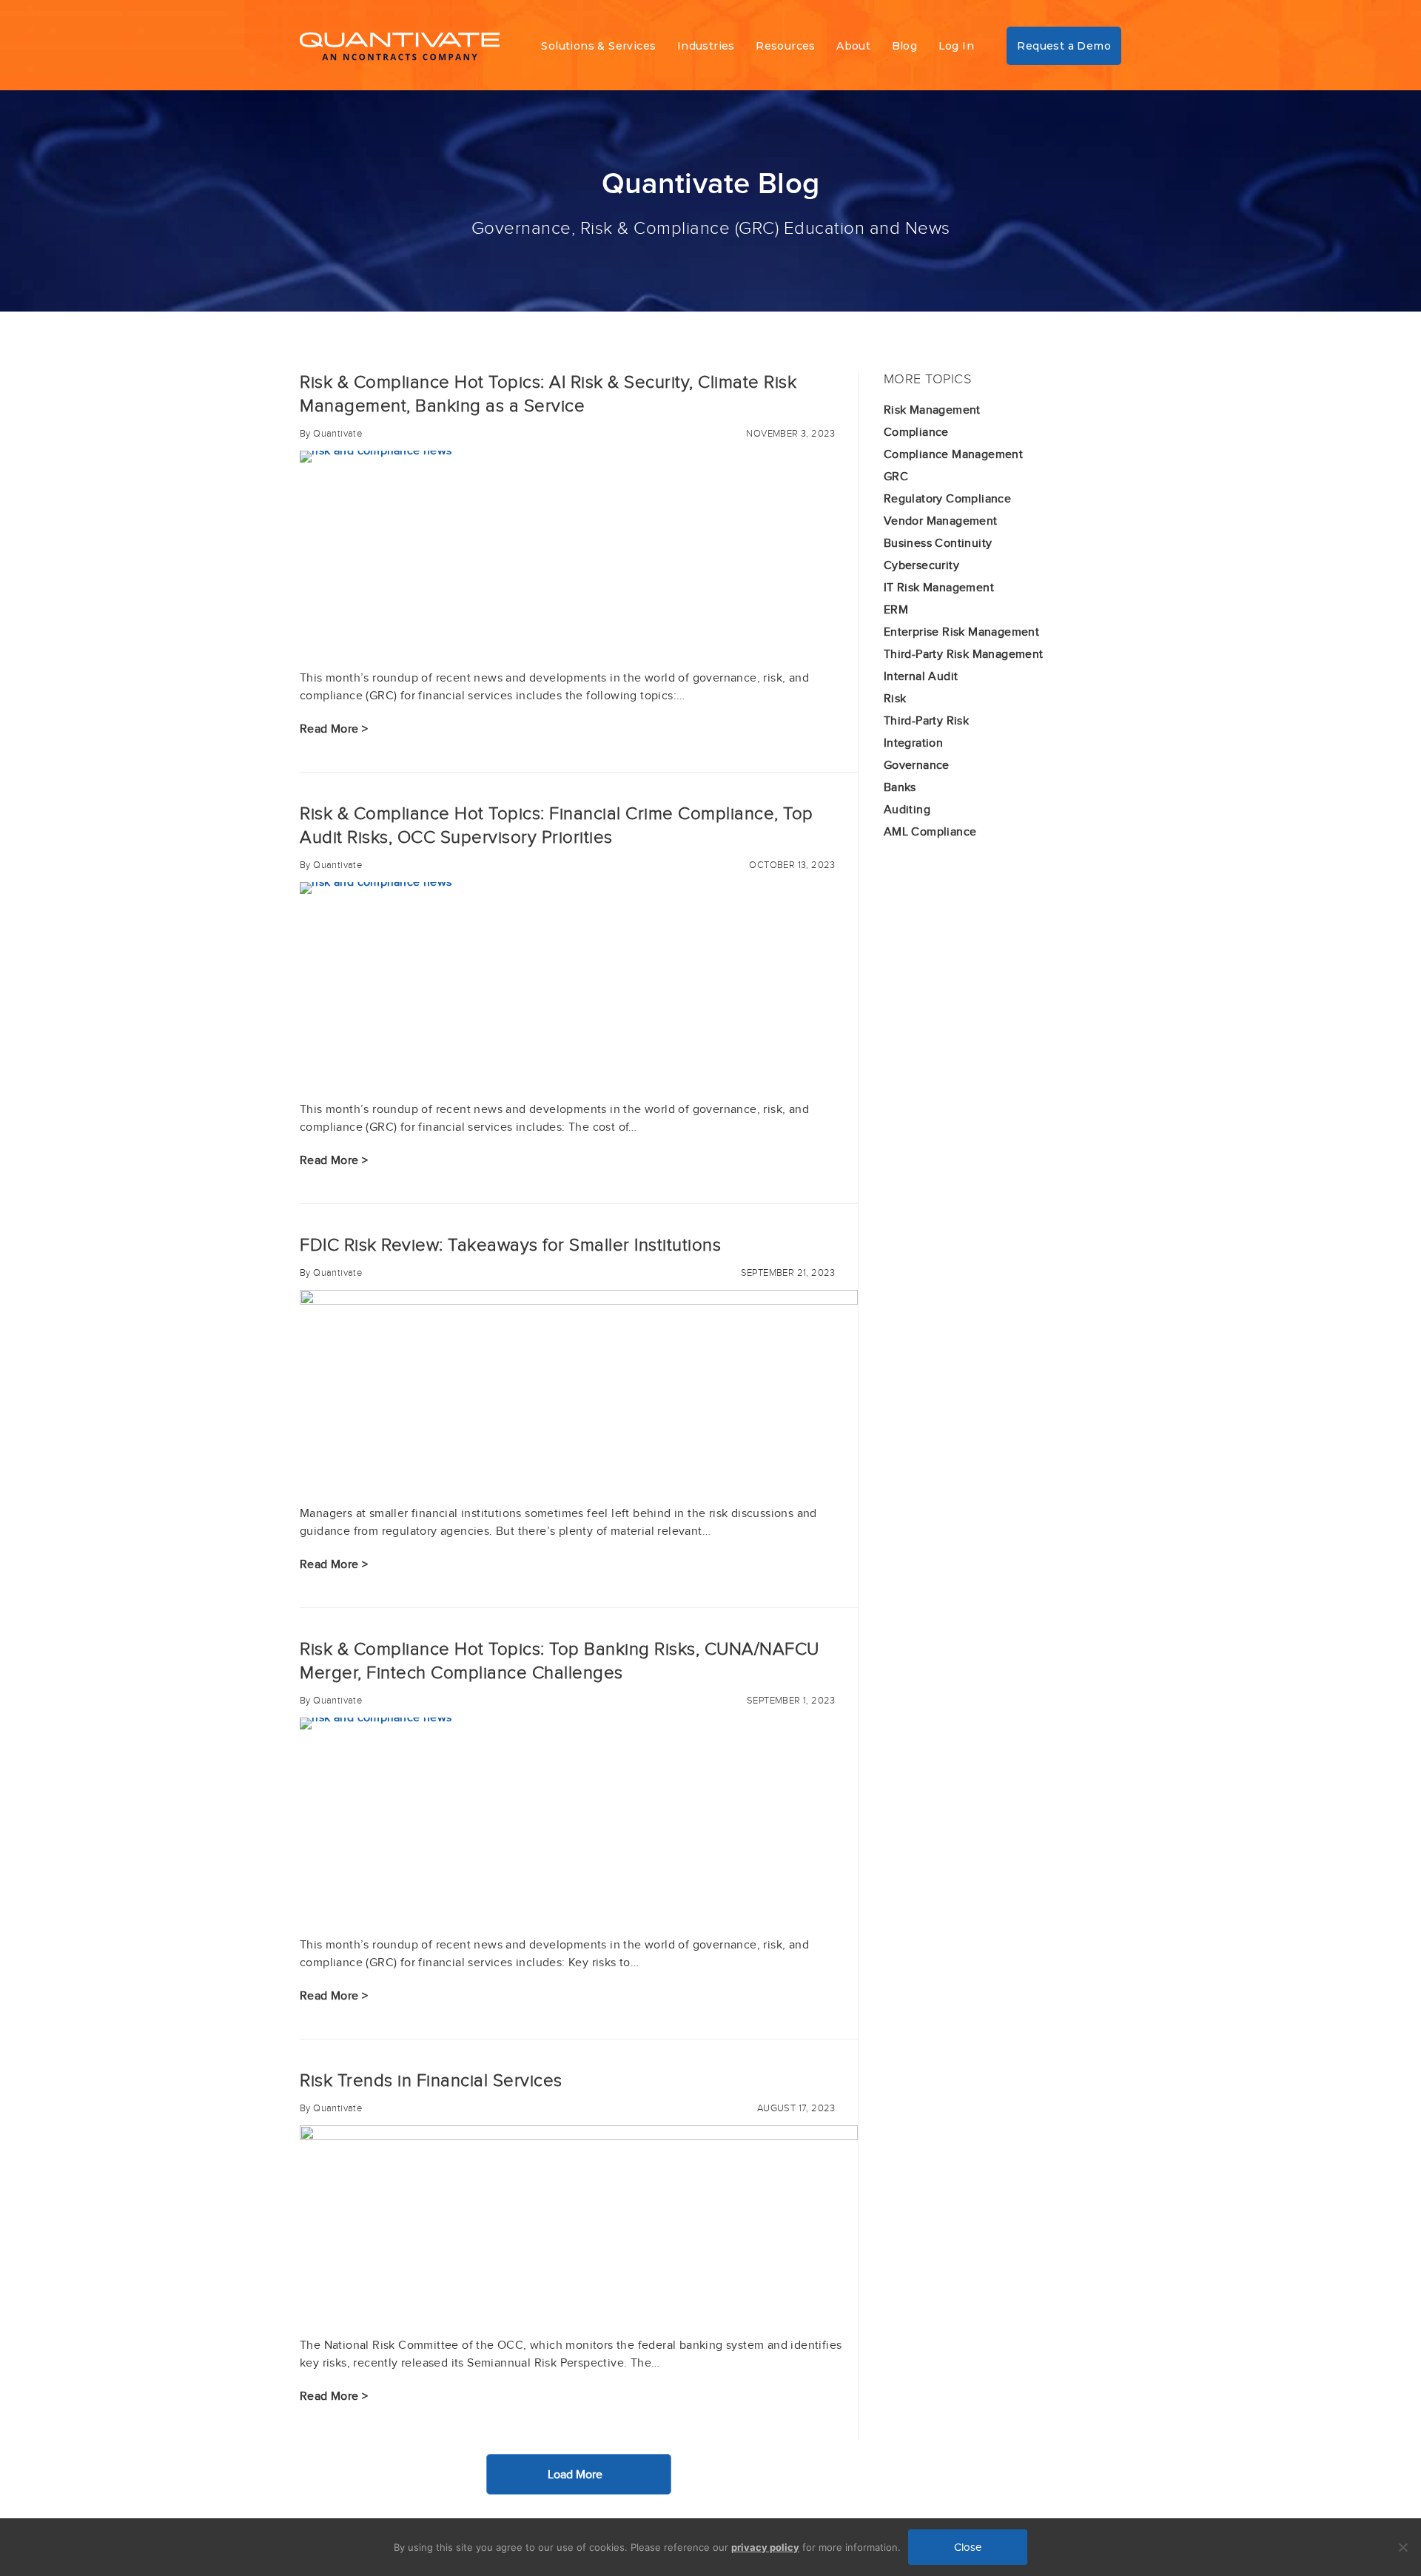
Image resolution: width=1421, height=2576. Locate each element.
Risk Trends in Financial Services (431, 2081)
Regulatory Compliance (947, 499)
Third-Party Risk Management (964, 654)
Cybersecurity (921, 565)
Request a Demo (1064, 46)
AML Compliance (930, 832)
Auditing (907, 810)
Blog (905, 46)
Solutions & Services (598, 46)
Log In (956, 46)
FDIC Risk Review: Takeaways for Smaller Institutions (510, 1245)
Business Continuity (938, 543)
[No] (1402, 2547)
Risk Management (932, 410)
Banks (900, 787)
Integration (913, 743)
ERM (896, 610)
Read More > (334, 729)
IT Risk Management (939, 588)
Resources (786, 46)
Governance (917, 765)
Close (968, 2547)
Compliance (916, 432)
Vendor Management (941, 521)
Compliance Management (953, 454)
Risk (895, 699)
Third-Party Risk (926, 721)
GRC (896, 477)
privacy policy (765, 2547)
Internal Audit (921, 676)
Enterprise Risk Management (961, 632)
